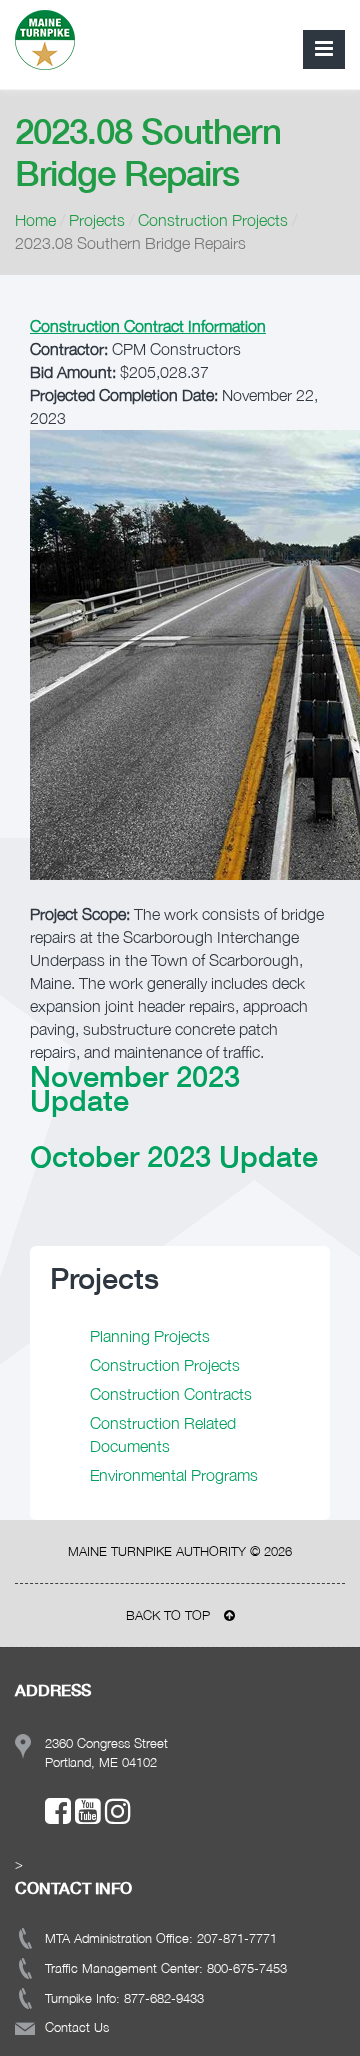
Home (35, 220)
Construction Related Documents (163, 1434)
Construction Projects (213, 220)
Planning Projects (150, 1336)
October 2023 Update (174, 1156)
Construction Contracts (171, 1394)
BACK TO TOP (170, 1615)
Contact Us (77, 2027)
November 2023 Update (135, 1088)
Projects (97, 220)
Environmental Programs (174, 1475)
